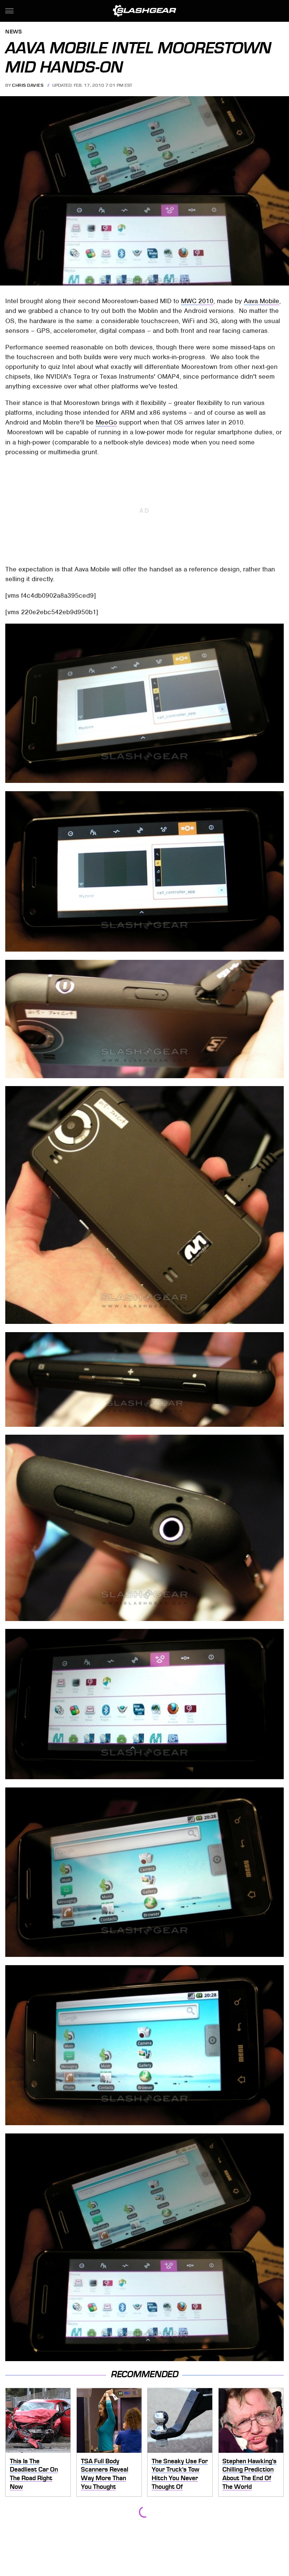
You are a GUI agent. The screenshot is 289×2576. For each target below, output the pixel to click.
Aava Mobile (262, 301)
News (14, 32)
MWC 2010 (197, 301)
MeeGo (106, 422)
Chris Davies (28, 85)
